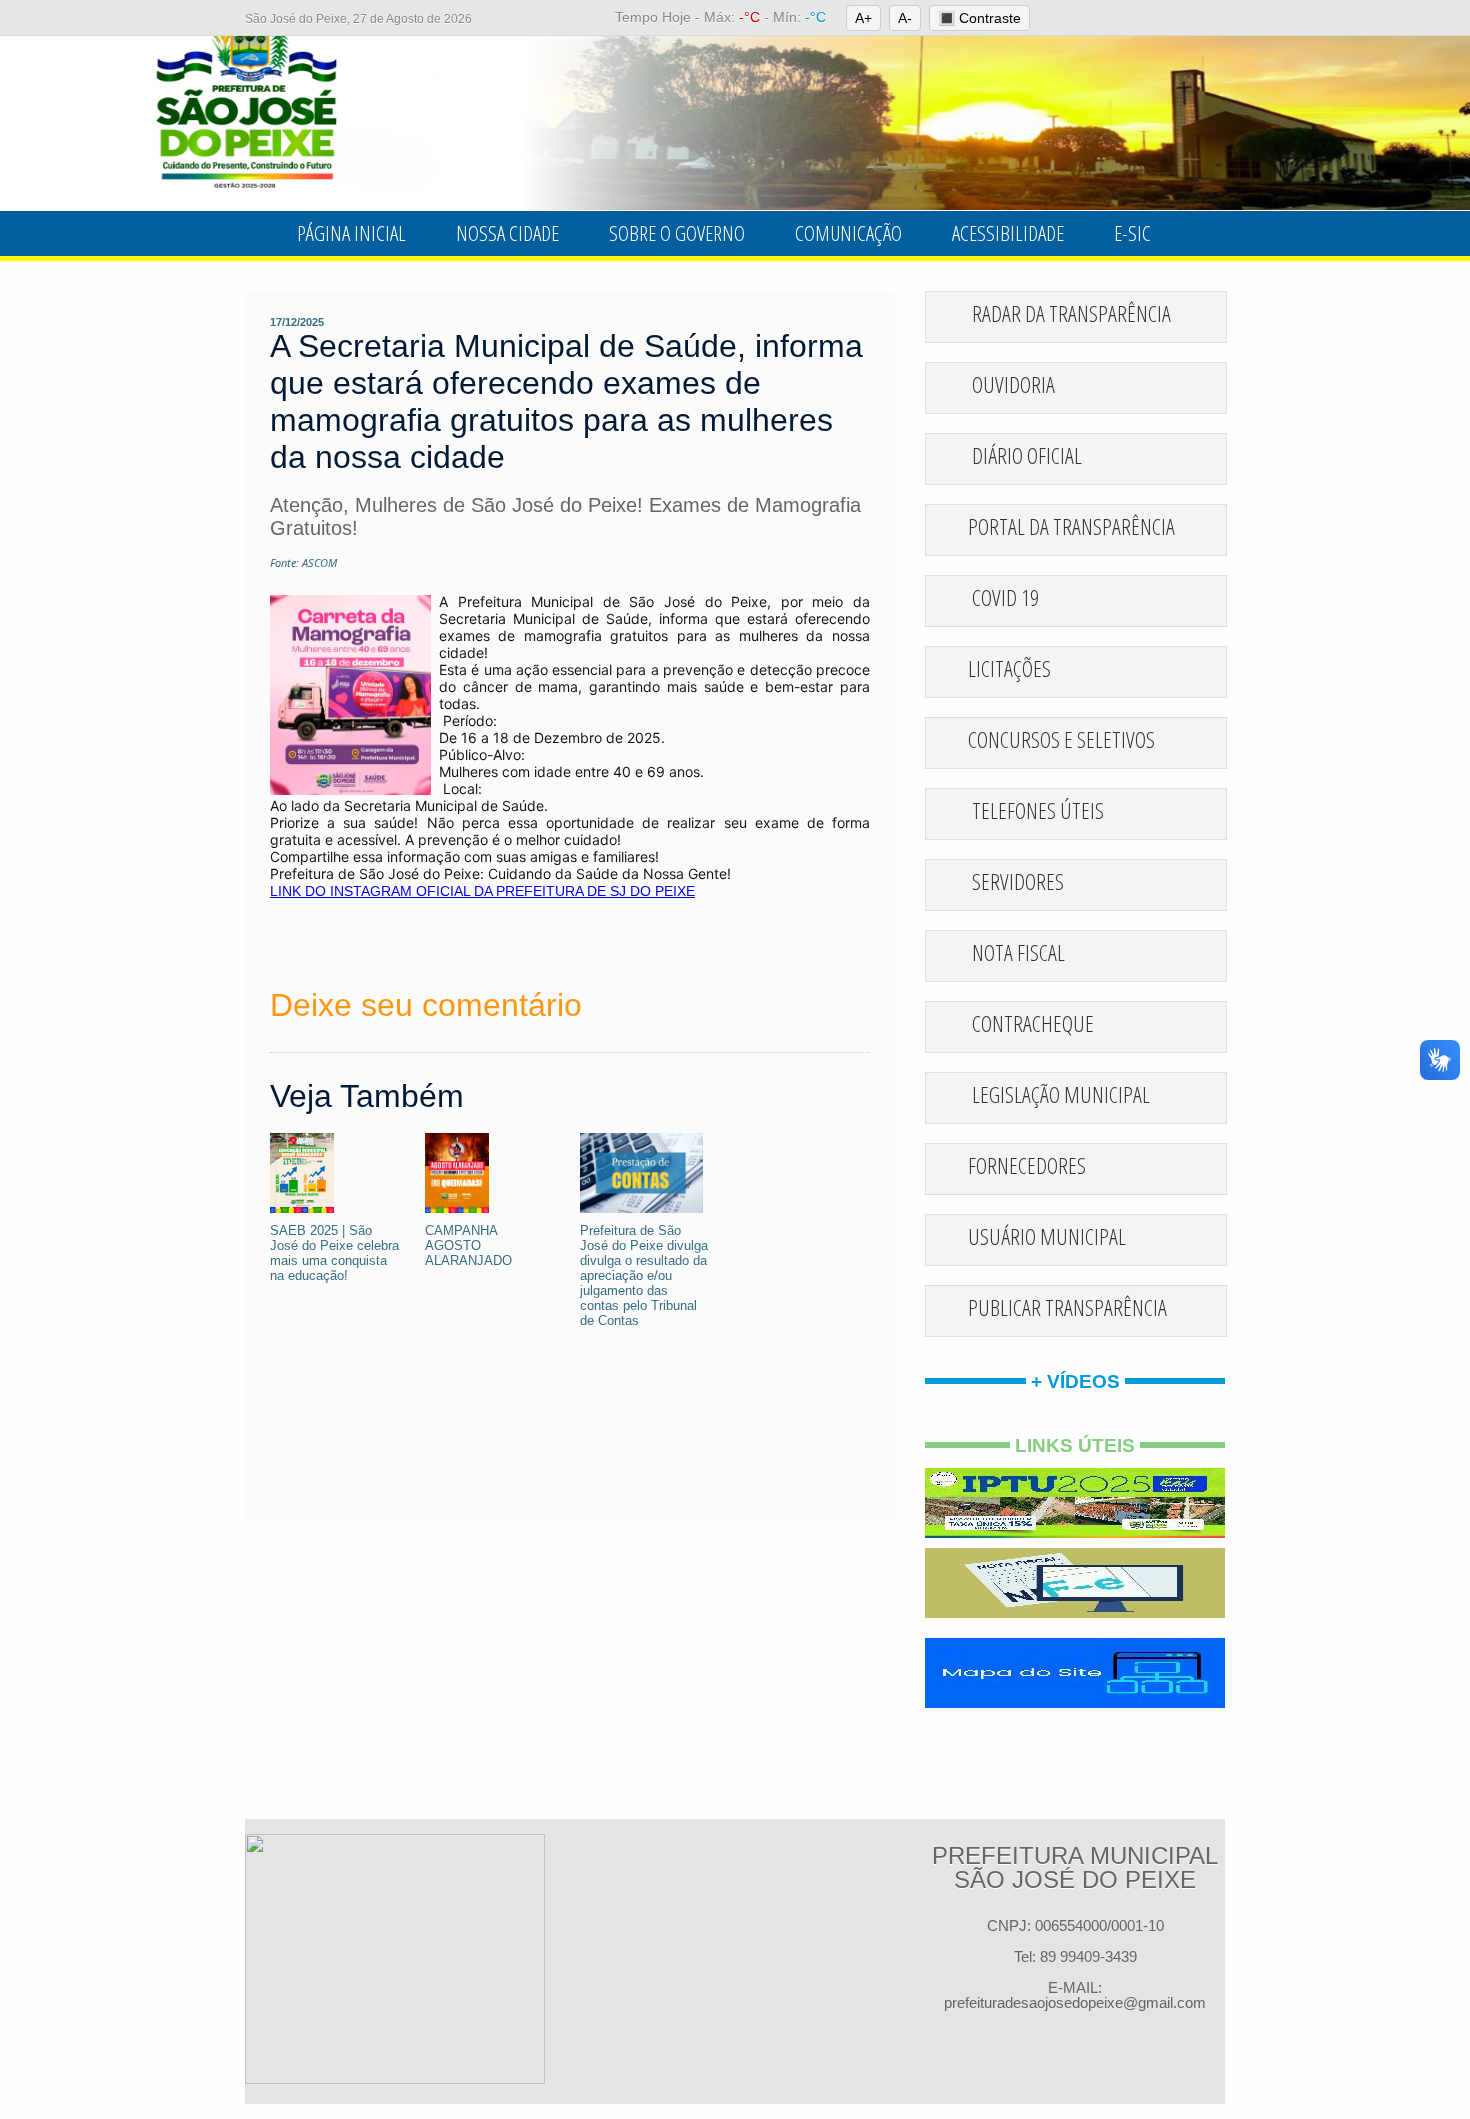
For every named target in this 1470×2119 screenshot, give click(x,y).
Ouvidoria (1013, 384)
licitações (1009, 668)
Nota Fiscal (1018, 952)
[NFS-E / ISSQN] (1075, 1583)
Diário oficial (1027, 455)
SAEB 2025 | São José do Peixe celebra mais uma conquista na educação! (334, 1253)
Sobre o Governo (677, 233)
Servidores (1018, 881)
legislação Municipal (1061, 1094)
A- (905, 18)
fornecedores (1027, 1165)
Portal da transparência (1071, 526)
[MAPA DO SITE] (1075, 1673)
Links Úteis (1075, 1445)
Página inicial (351, 233)
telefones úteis (1038, 810)
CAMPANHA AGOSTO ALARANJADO (468, 1245)
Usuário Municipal (1047, 1236)
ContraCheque (1033, 1023)
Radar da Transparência (1071, 313)
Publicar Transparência (1067, 1307)
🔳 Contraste (979, 18)
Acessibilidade (1008, 233)
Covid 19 (1005, 597)
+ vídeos (1075, 1381)
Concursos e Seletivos (1061, 739)
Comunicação (848, 233)
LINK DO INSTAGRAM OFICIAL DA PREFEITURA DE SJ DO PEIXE (482, 891)
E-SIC (1132, 233)
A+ (863, 18)
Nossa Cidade (507, 233)
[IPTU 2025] (1075, 1503)
